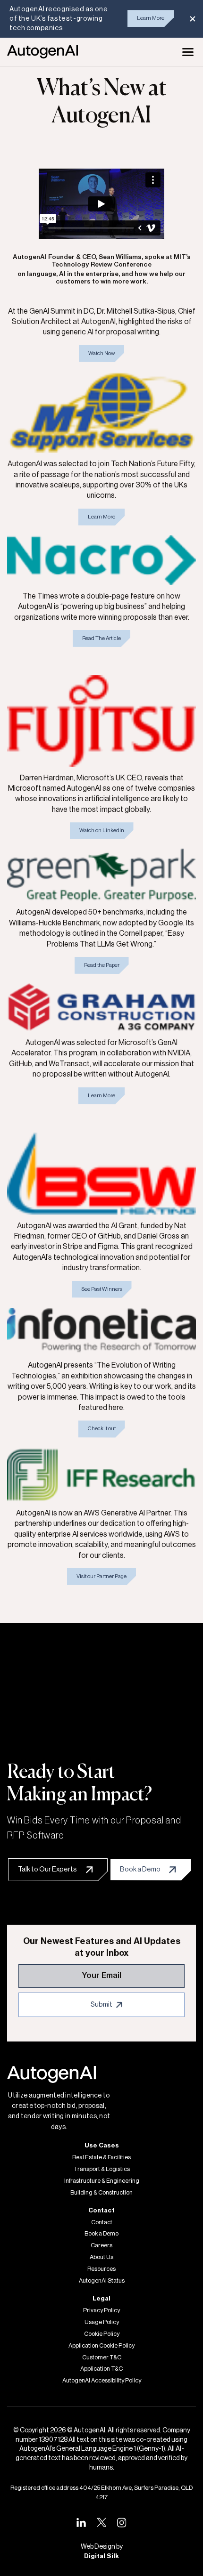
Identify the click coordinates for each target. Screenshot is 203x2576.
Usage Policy (102, 2322)
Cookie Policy (102, 2334)
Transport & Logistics (102, 2169)
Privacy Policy (101, 2310)
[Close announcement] (193, 19)
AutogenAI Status (102, 2281)
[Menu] (188, 52)
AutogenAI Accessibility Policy (102, 2381)
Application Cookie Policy (101, 2346)
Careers (101, 2245)
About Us (101, 2257)
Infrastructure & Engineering (102, 2181)
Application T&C (101, 2369)
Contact (102, 2222)
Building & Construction (101, 2193)
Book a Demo (101, 2234)
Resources (101, 2269)
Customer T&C (102, 2357)
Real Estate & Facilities (101, 2157)
